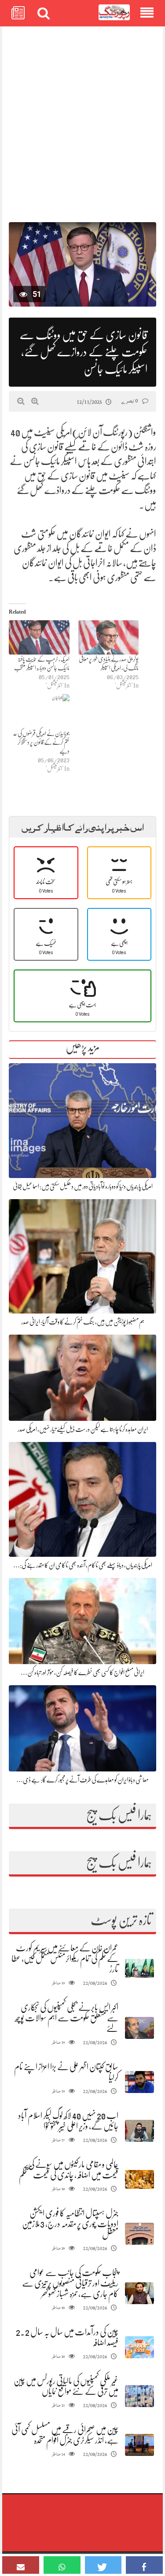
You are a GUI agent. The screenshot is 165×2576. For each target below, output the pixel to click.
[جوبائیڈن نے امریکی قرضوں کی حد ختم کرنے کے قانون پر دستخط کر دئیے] (39, 712)
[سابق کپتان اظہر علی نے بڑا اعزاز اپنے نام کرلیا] (139, 2082)
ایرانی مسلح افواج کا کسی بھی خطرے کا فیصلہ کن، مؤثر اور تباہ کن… (82, 1672)
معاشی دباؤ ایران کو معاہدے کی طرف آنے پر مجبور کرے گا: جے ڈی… (82, 1780)
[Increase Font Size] (35, 401)
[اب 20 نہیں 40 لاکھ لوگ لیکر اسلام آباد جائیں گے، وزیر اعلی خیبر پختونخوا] (139, 2131)
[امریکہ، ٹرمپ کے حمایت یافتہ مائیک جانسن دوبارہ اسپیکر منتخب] (39, 638)
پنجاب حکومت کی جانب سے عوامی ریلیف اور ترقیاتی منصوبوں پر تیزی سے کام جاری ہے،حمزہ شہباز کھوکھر (70, 2283)
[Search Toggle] (44, 13)
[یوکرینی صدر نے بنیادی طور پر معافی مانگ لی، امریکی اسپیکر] (109, 638)
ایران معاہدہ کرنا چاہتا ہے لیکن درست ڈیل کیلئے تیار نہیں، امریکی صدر (83, 1429)
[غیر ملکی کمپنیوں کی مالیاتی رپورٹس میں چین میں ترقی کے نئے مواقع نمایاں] (139, 2396)
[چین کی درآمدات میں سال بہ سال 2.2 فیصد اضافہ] (139, 2347)
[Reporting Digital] (114, 13)
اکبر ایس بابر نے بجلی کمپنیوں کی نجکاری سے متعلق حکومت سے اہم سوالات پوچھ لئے (67, 2018)
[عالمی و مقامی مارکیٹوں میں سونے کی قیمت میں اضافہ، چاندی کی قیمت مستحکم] (139, 2179)
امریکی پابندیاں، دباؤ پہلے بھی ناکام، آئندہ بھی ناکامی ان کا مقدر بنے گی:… (83, 1565)
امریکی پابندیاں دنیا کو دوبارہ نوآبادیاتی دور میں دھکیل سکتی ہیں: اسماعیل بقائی (83, 1186)
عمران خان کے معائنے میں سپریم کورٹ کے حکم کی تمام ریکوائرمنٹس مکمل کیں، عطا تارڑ (65, 1959)
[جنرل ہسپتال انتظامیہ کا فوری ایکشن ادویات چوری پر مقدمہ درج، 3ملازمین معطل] (139, 2234)
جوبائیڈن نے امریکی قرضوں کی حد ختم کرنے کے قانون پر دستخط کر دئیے (41, 742)
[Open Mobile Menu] (147, 13)
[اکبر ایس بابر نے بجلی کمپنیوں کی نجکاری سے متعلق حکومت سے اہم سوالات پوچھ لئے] (139, 2028)
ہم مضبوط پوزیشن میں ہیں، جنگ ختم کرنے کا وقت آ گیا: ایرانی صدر (83, 1322)
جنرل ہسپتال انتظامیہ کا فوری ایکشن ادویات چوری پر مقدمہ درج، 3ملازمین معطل (70, 2224)
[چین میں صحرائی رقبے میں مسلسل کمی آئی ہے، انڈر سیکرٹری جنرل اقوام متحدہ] (139, 2445)
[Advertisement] (82, 120)
